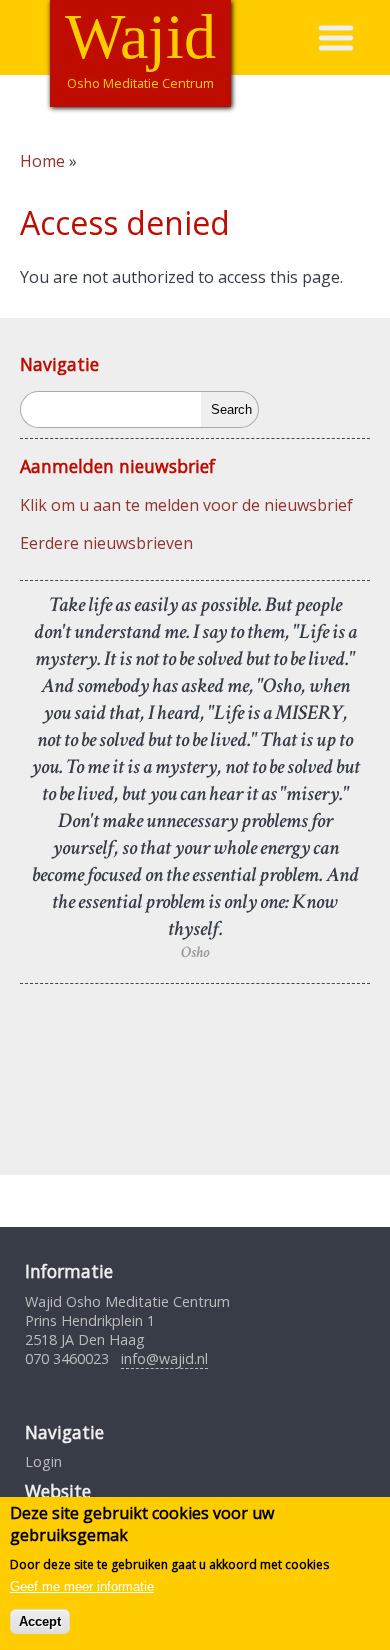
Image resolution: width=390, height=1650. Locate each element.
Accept (40, 1621)
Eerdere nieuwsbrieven (106, 543)
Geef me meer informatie (82, 1586)
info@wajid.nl (164, 1358)
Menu (353, 37)
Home (42, 161)
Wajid (140, 36)
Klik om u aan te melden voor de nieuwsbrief (186, 505)
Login (43, 1461)
